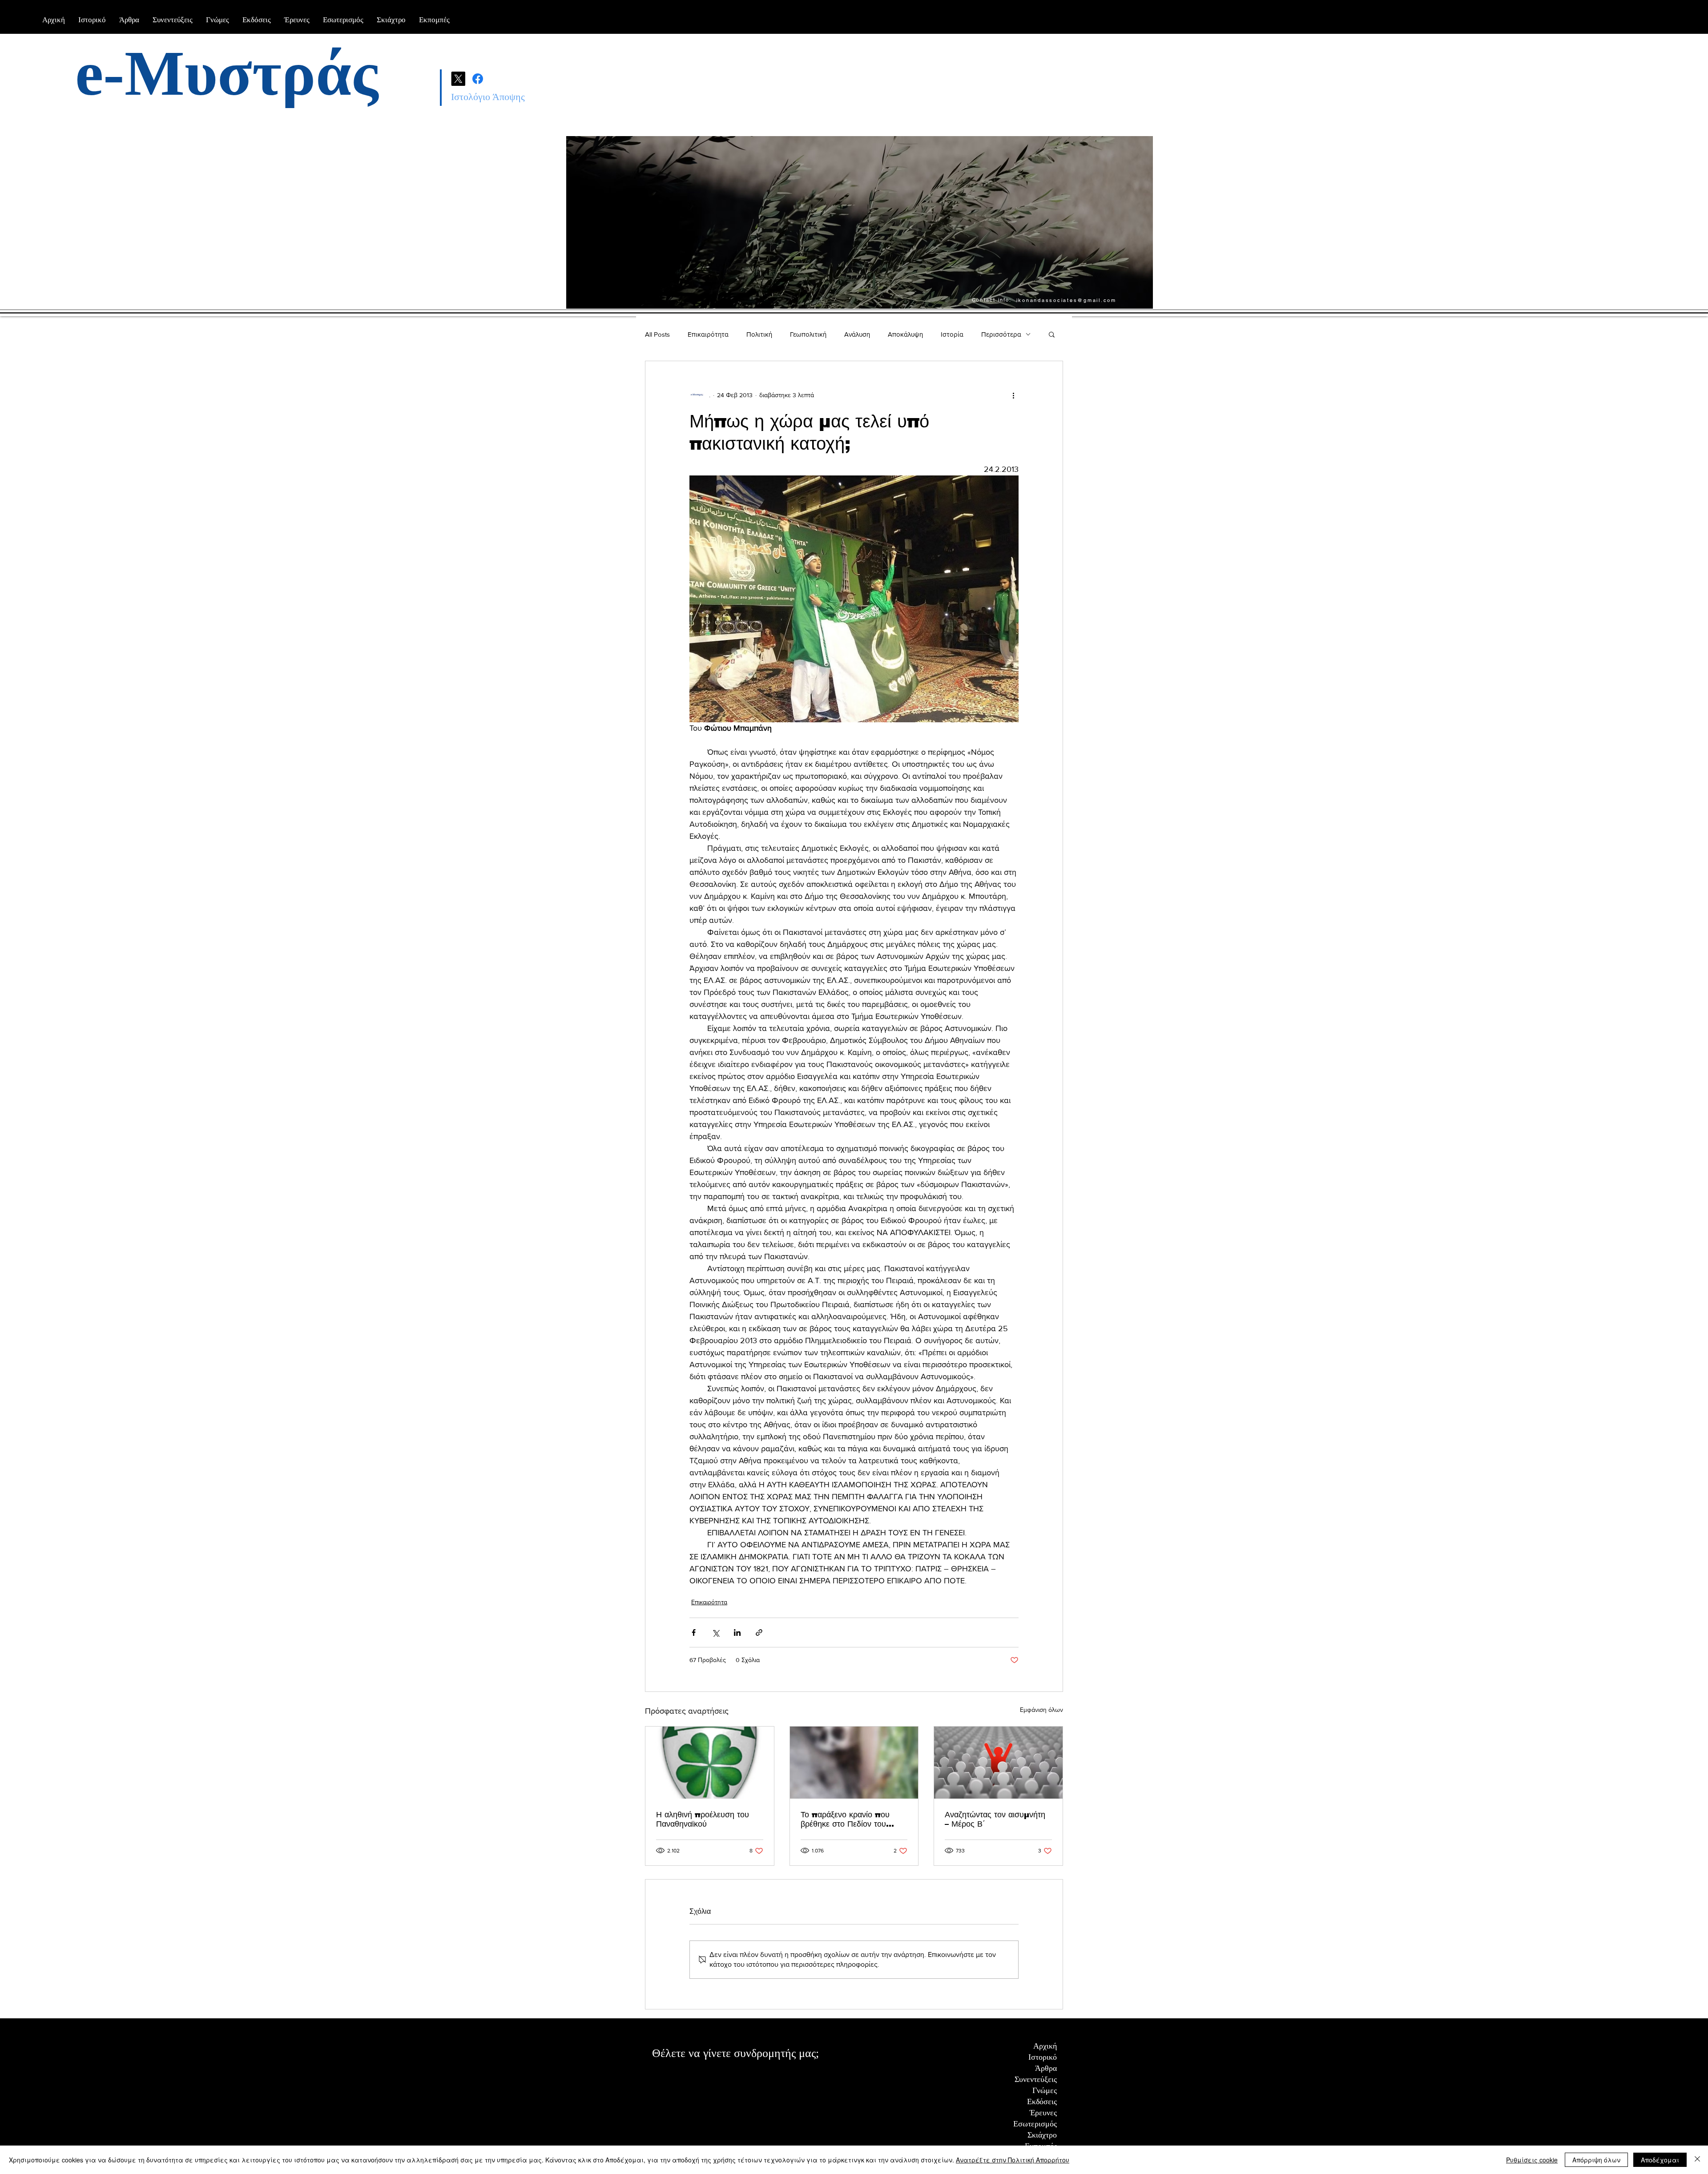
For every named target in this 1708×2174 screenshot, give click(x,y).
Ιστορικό (1043, 2057)
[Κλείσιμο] (1697, 2160)
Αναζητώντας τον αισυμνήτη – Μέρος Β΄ (995, 1819)
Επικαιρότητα (708, 334)
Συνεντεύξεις (1036, 2079)
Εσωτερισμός (1035, 2124)
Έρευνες (1043, 2113)
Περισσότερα (1001, 334)
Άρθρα (1046, 2068)
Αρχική (1045, 2046)
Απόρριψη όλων (1596, 2160)
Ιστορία (952, 334)
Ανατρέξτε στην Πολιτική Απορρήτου (1013, 2160)
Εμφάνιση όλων (1041, 1710)
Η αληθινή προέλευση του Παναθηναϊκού (703, 1819)
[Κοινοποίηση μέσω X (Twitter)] (715, 1633)
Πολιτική (759, 334)
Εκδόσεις (1042, 2102)
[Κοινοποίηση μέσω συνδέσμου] (759, 1633)
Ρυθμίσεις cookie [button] (1532, 2160)
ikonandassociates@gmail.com (1066, 300)
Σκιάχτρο (1042, 2135)
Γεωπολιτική (808, 334)
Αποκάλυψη (905, 334)
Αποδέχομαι (1660, 2160)
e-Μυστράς (227, 73)
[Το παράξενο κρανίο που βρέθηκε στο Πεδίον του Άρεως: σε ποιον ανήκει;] (854, 1763)
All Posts (657, 334)
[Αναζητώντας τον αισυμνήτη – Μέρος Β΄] (998, 1763)
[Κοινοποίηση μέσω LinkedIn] (737, 1633)
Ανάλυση (857, 334)
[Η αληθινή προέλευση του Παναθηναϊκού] (710, 1763)
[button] (1052, 334)
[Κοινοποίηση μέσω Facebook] (694, 1633)
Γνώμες (1045, 2090)
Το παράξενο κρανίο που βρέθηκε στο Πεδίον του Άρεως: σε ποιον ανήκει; (846, 1820)
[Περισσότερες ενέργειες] (1013, 395)
